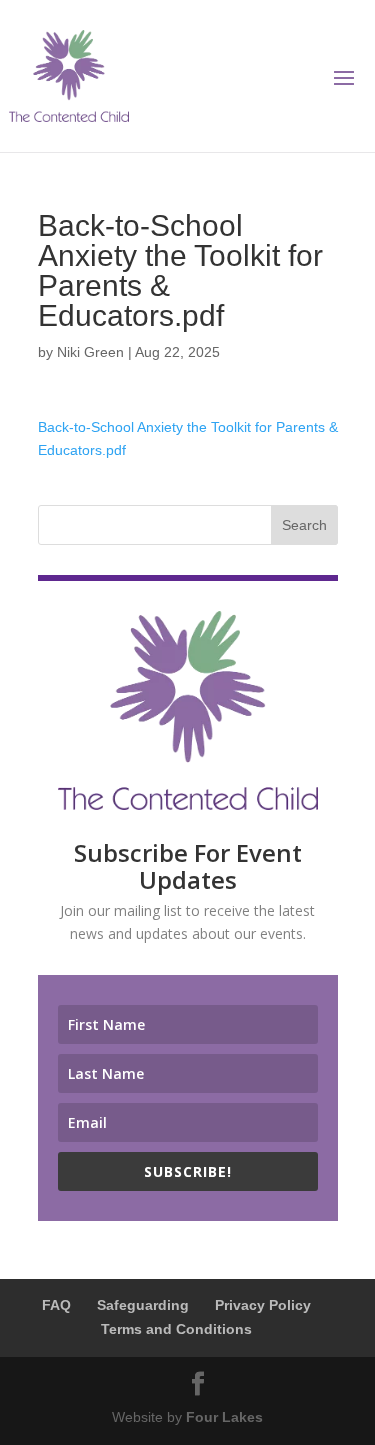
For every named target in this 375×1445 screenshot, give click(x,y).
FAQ (56, 1305)
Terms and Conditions (176, 1329)
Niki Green (90, 352)
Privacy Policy (263, 1305)
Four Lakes (224, 1417)
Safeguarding (143, 1305)
